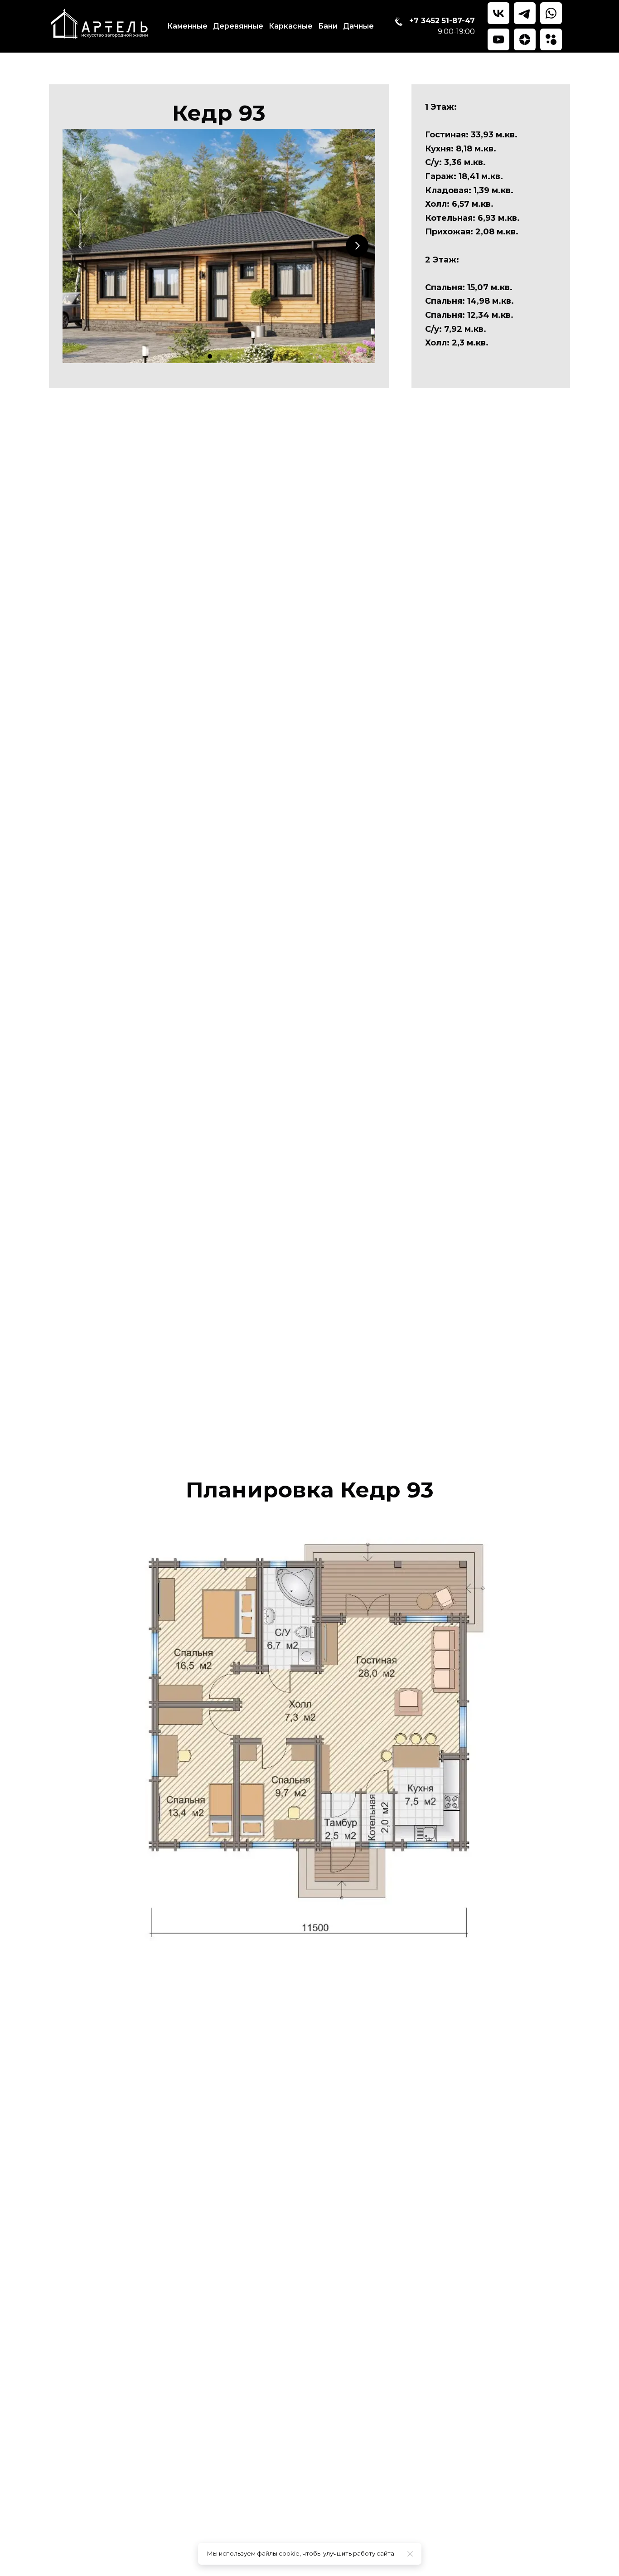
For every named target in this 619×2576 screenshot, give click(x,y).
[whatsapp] (551, 13)
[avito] (551, 39)
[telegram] (525, 13)
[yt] (498, 39)
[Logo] (100, 26)
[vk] (498, 13)
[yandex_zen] (525, 39)
